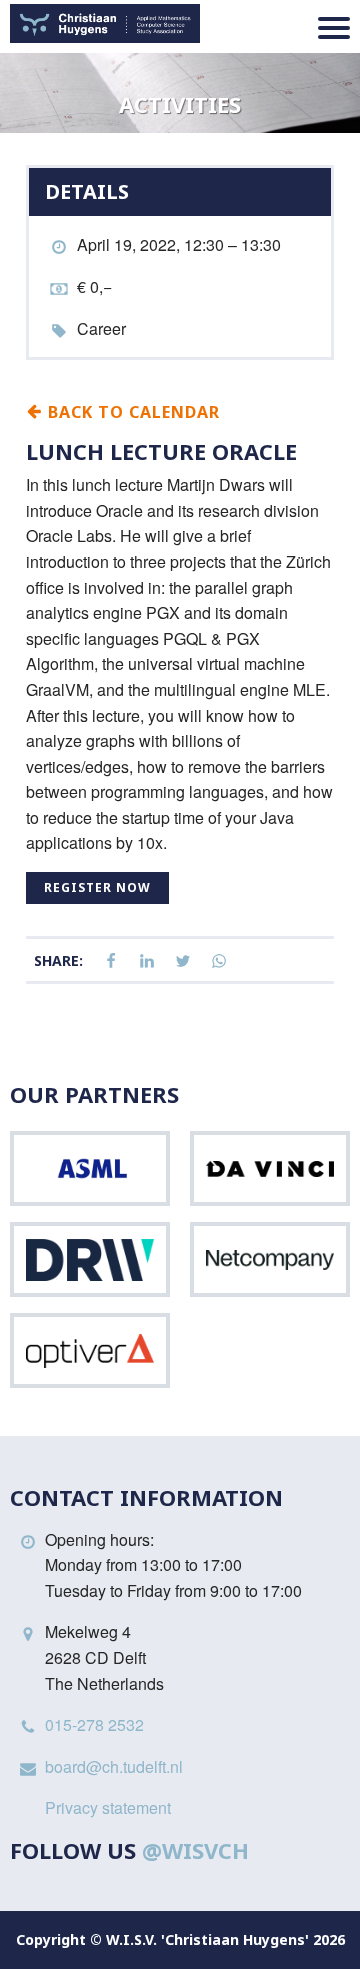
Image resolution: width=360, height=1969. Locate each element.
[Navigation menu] (334, 28)
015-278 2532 (94, 1724)
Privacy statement (108, 1807)
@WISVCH (195, 1850)
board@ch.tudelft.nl (114, 1766)
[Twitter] (183, 961)
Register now (97, 887)
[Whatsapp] (219, 961)
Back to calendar (131, 411)
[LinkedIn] (147, 961)
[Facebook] (111, 961)
